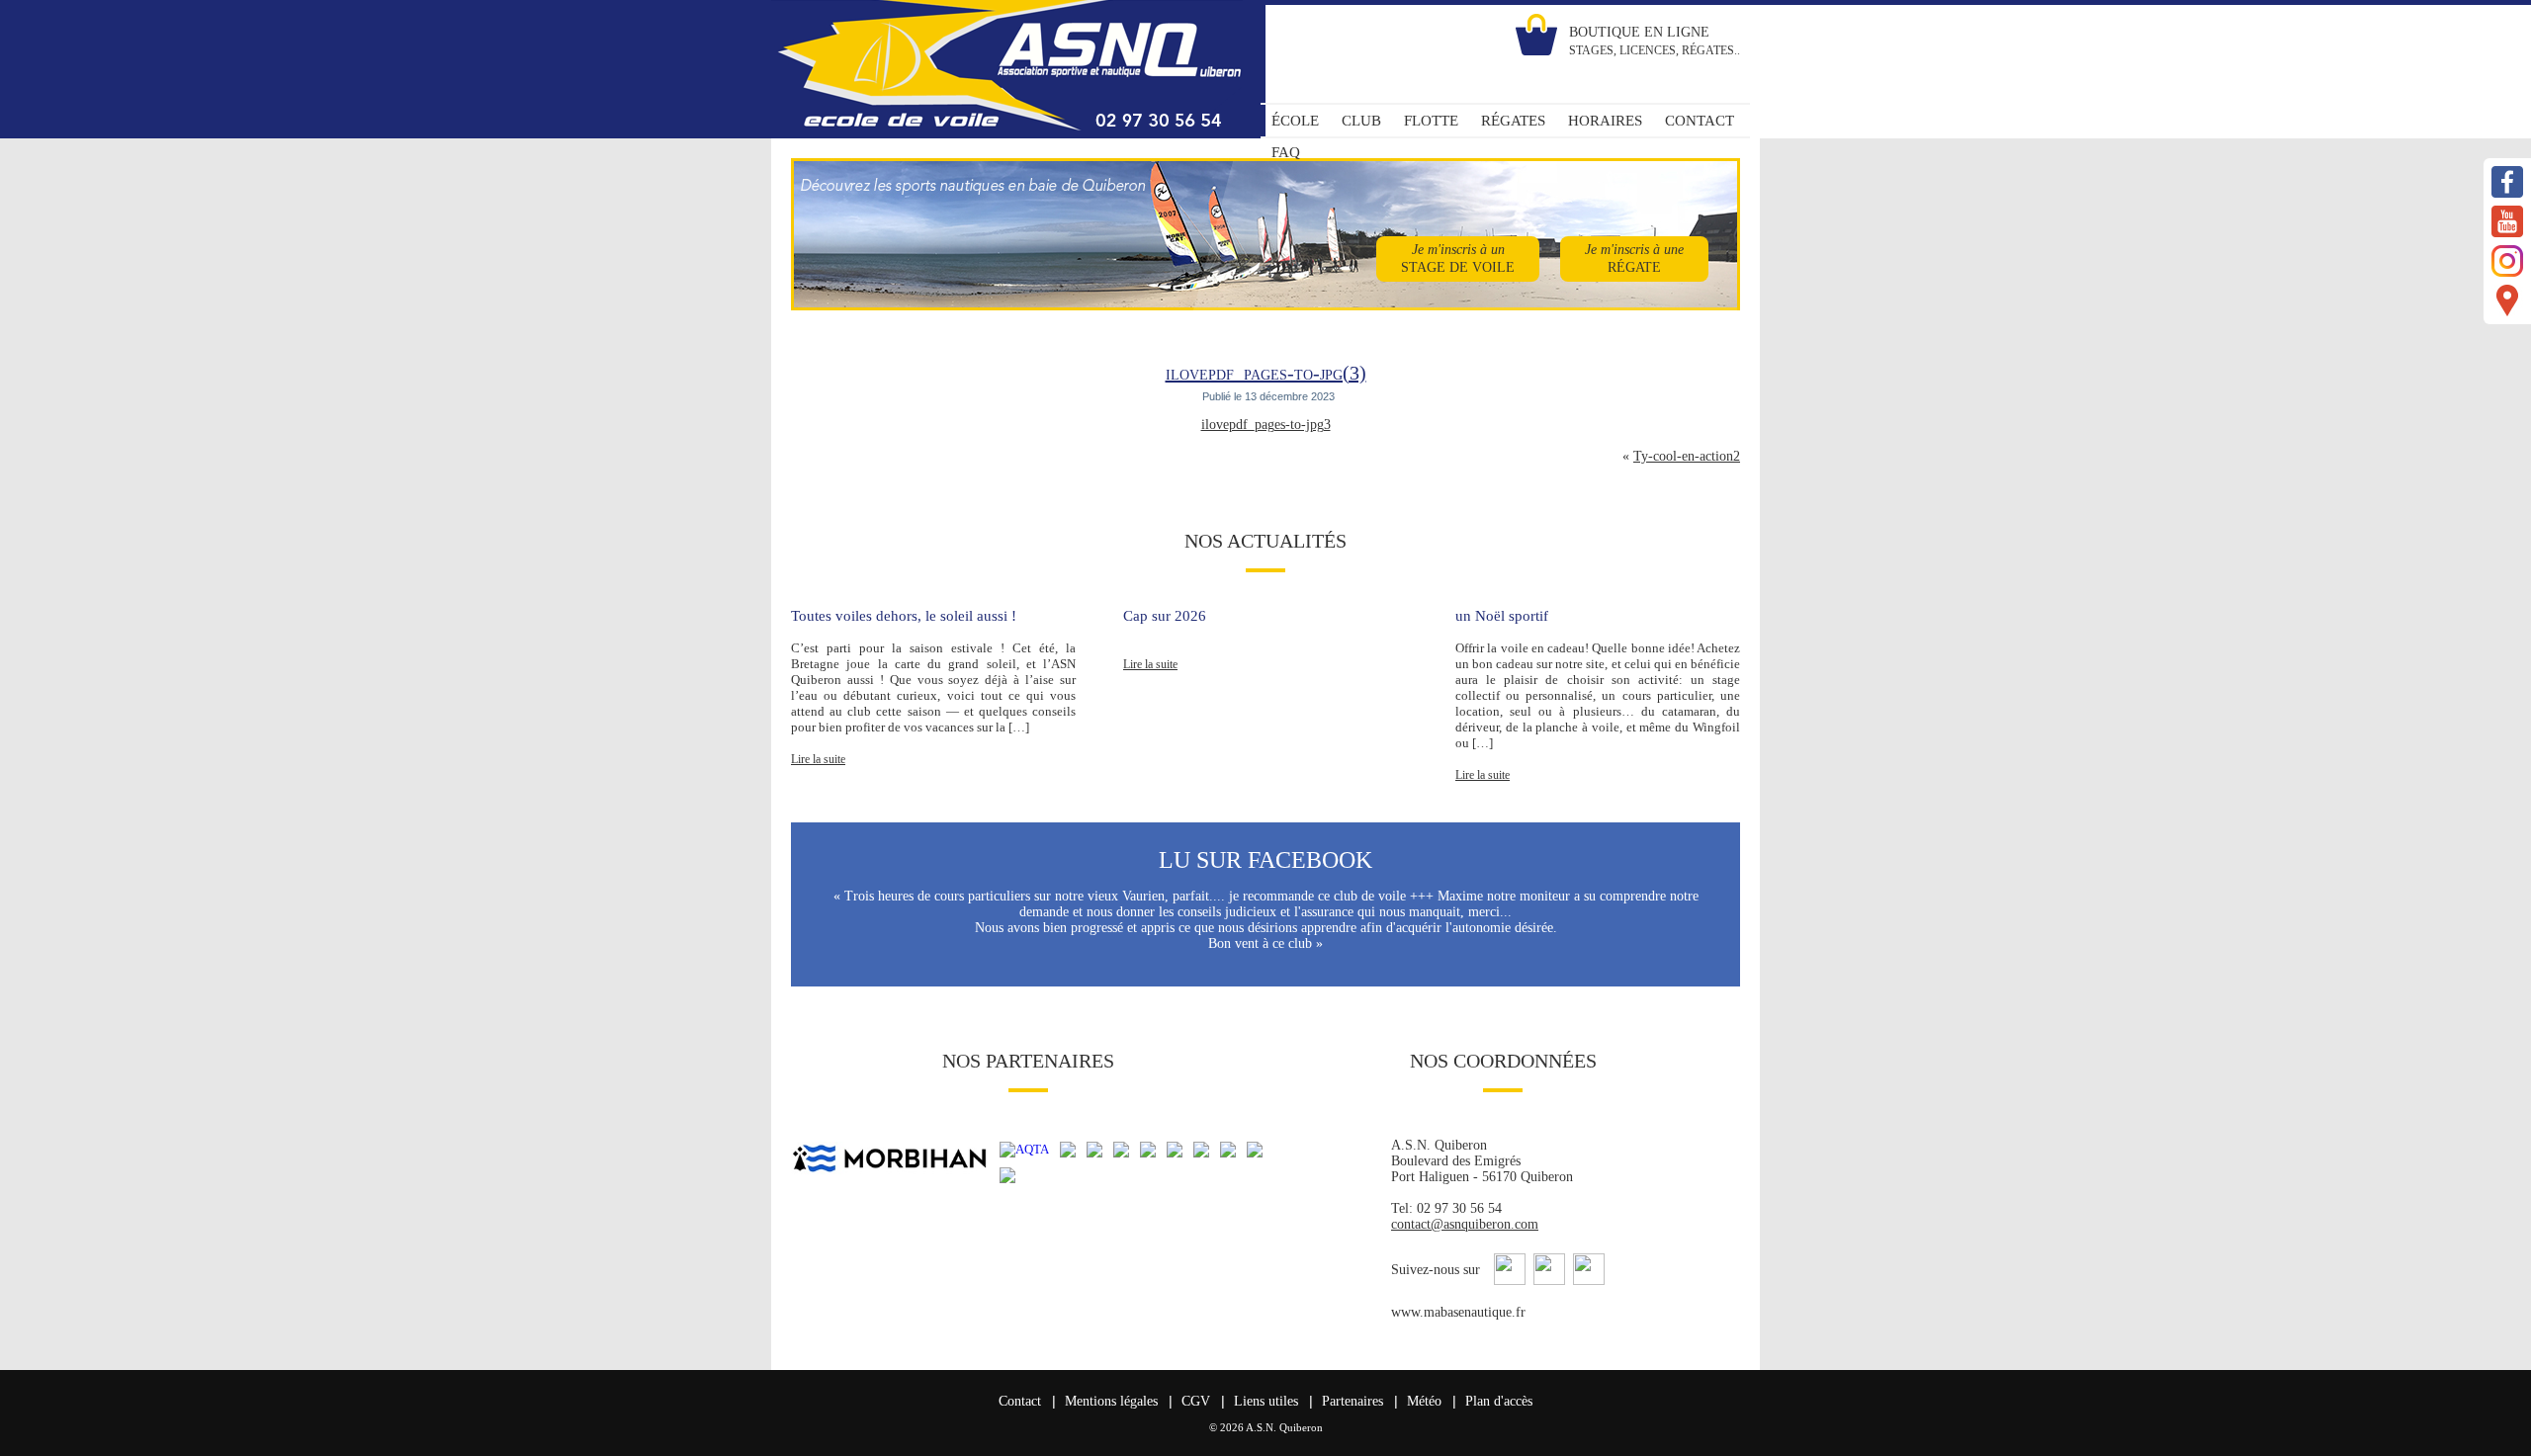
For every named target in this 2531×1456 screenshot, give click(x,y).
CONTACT (1700, 121)
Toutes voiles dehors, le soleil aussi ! (904, 616)
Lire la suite (818, 759)
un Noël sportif (1502, 616)
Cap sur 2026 (1165, 616)
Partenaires (1353, 1401)
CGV (1196, 1401)
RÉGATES (1513, 121)
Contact (1020, 1401)
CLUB (1361, 121)
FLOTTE (1431, 121)
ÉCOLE (1295, 121)
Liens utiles (1266, 1401)
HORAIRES (1605, 121)
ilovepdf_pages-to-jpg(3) (1266, 373)
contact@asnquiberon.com (1465, 1224)
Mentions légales (1111, 1401)
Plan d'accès (1499, 1401)
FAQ (1286, 152)
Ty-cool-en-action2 (1687, 456)
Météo (1424, 1401)
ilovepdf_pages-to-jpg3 (1266, 425)
